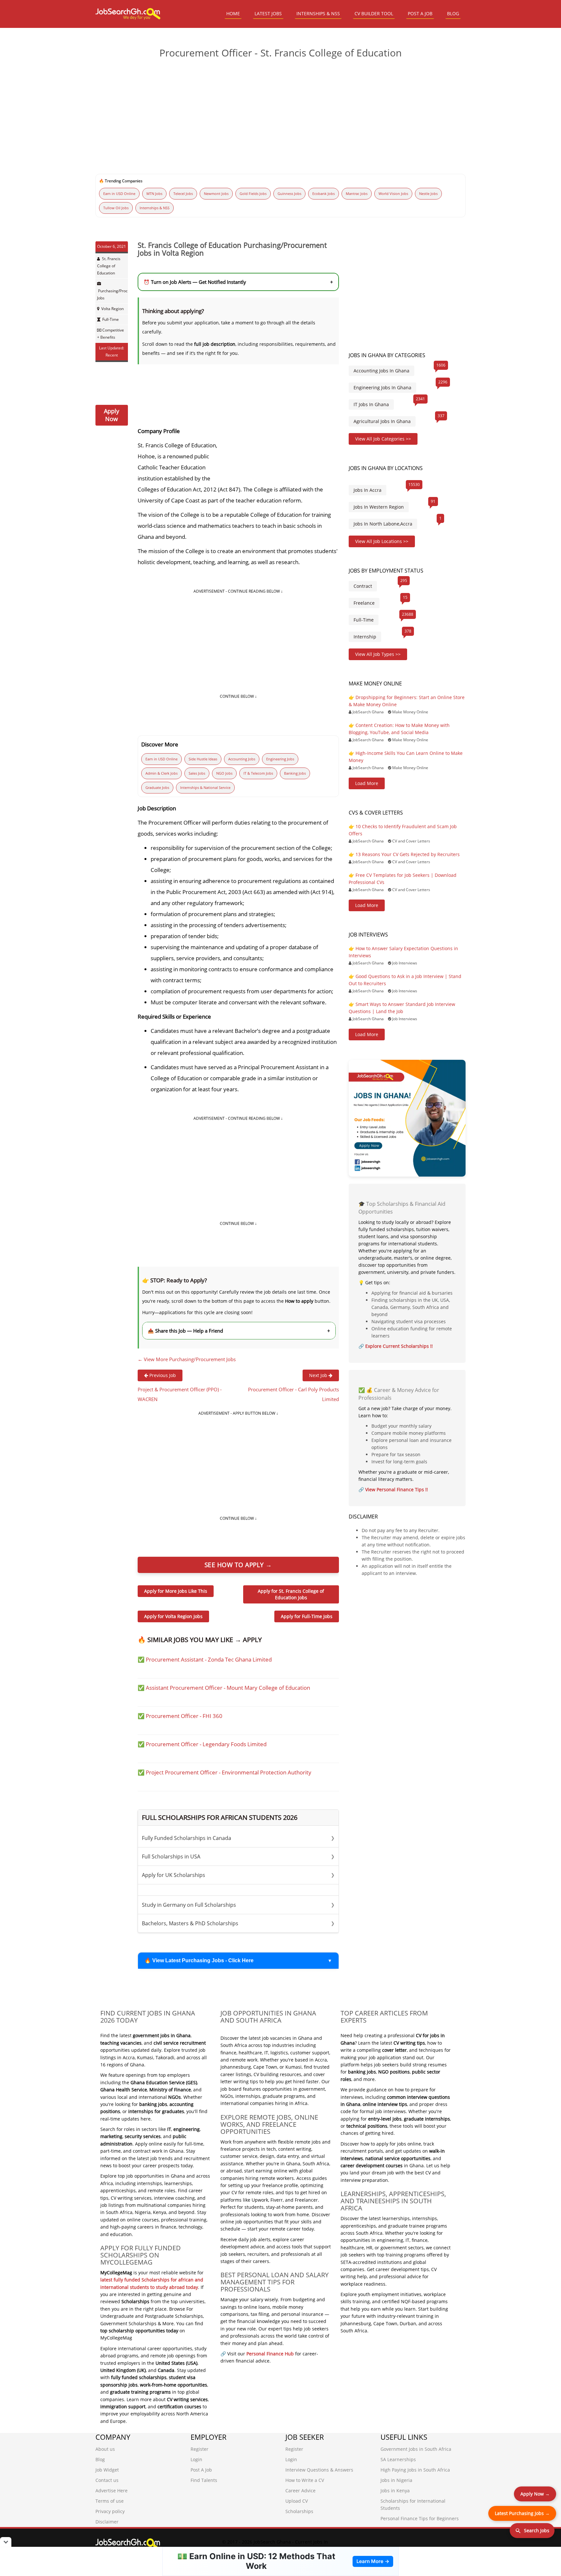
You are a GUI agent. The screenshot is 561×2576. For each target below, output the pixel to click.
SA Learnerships (398, 2459)
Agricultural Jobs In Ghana (382, 421)
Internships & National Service (205, 787)
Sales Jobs (197, 773)
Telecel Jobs (183, 194)
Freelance (364, 603)
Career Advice (300, 2491)
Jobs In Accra (368, 490)
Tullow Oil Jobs (116, 208)
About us (105, 2449)
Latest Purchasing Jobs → (522, 2513)
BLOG (453, 13)
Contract (363, 586)
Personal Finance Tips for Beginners (420, 2518)
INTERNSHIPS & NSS (318, 13)
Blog (100, 2459)
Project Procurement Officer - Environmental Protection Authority (229, 1772)
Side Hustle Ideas (203, 759)
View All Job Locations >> (382, 541)
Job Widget (107, 2470)
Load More (367, 783)
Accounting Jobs (242, 759)
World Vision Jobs (393, 194)
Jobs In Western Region (379, 507)
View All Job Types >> (378, 654)
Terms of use (110, 2501)
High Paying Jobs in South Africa (415, 2470)
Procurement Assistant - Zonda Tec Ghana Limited (209, 1659)
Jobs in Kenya (395, 2491)
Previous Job (162, 1375)
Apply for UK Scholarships (238, 1875)
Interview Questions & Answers (319, 2470)
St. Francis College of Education (109, 266)
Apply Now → (535, 2494)
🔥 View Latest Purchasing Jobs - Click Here (199, 1960)
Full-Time (111, 319)
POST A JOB (420, 13)
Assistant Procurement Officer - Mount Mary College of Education (228, 1688)
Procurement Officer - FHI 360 (184, 1716)
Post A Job (201, 2470)
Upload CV (297, 2501)
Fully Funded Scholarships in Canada (238, 1838)
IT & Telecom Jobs (258, 773)
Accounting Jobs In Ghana (381, 371)
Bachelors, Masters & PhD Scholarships (238, 1923)
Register (199, 2449)
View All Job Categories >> (383, 439)
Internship (365, 637)
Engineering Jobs (280, 759)
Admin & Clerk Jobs (162, 773)
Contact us (107, 2480)
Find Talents (204, 2480)
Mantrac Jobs (357, 194)
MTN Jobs (154, 194)
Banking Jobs (295, 773)
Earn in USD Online (119, 194)
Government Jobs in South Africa (416, 2449)
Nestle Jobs (428, 194)
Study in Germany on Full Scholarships (238, 1905)
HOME (233, 13)
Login (196, 2459)
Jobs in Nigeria (396, 2480)
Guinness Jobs (289, 194)
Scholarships (299, 2511)
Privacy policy (110, 2511)
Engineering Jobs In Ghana (382, 387)
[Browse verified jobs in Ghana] (407, 1118)
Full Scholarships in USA (238, 1856)
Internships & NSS (155, 208)
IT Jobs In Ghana (371, 404)
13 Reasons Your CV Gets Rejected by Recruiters (408, 854)
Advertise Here (112, 2491)
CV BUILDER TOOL (374, 13)
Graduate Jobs (157, 787)
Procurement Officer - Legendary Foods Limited (206, 1744)
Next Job (319, 1375)
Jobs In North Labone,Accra (383, 524)
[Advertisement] (280, 114)
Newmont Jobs (216, 194)
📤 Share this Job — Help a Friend (239, 1331)
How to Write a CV (305, 2480)
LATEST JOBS (268, 13)
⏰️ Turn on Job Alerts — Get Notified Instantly (238, 282)
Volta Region (112, 309)
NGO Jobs (224, 773)
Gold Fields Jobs (253, 194)
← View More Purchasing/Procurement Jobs (187, 1359)
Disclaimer (107, 2522)
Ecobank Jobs (324, 194)
